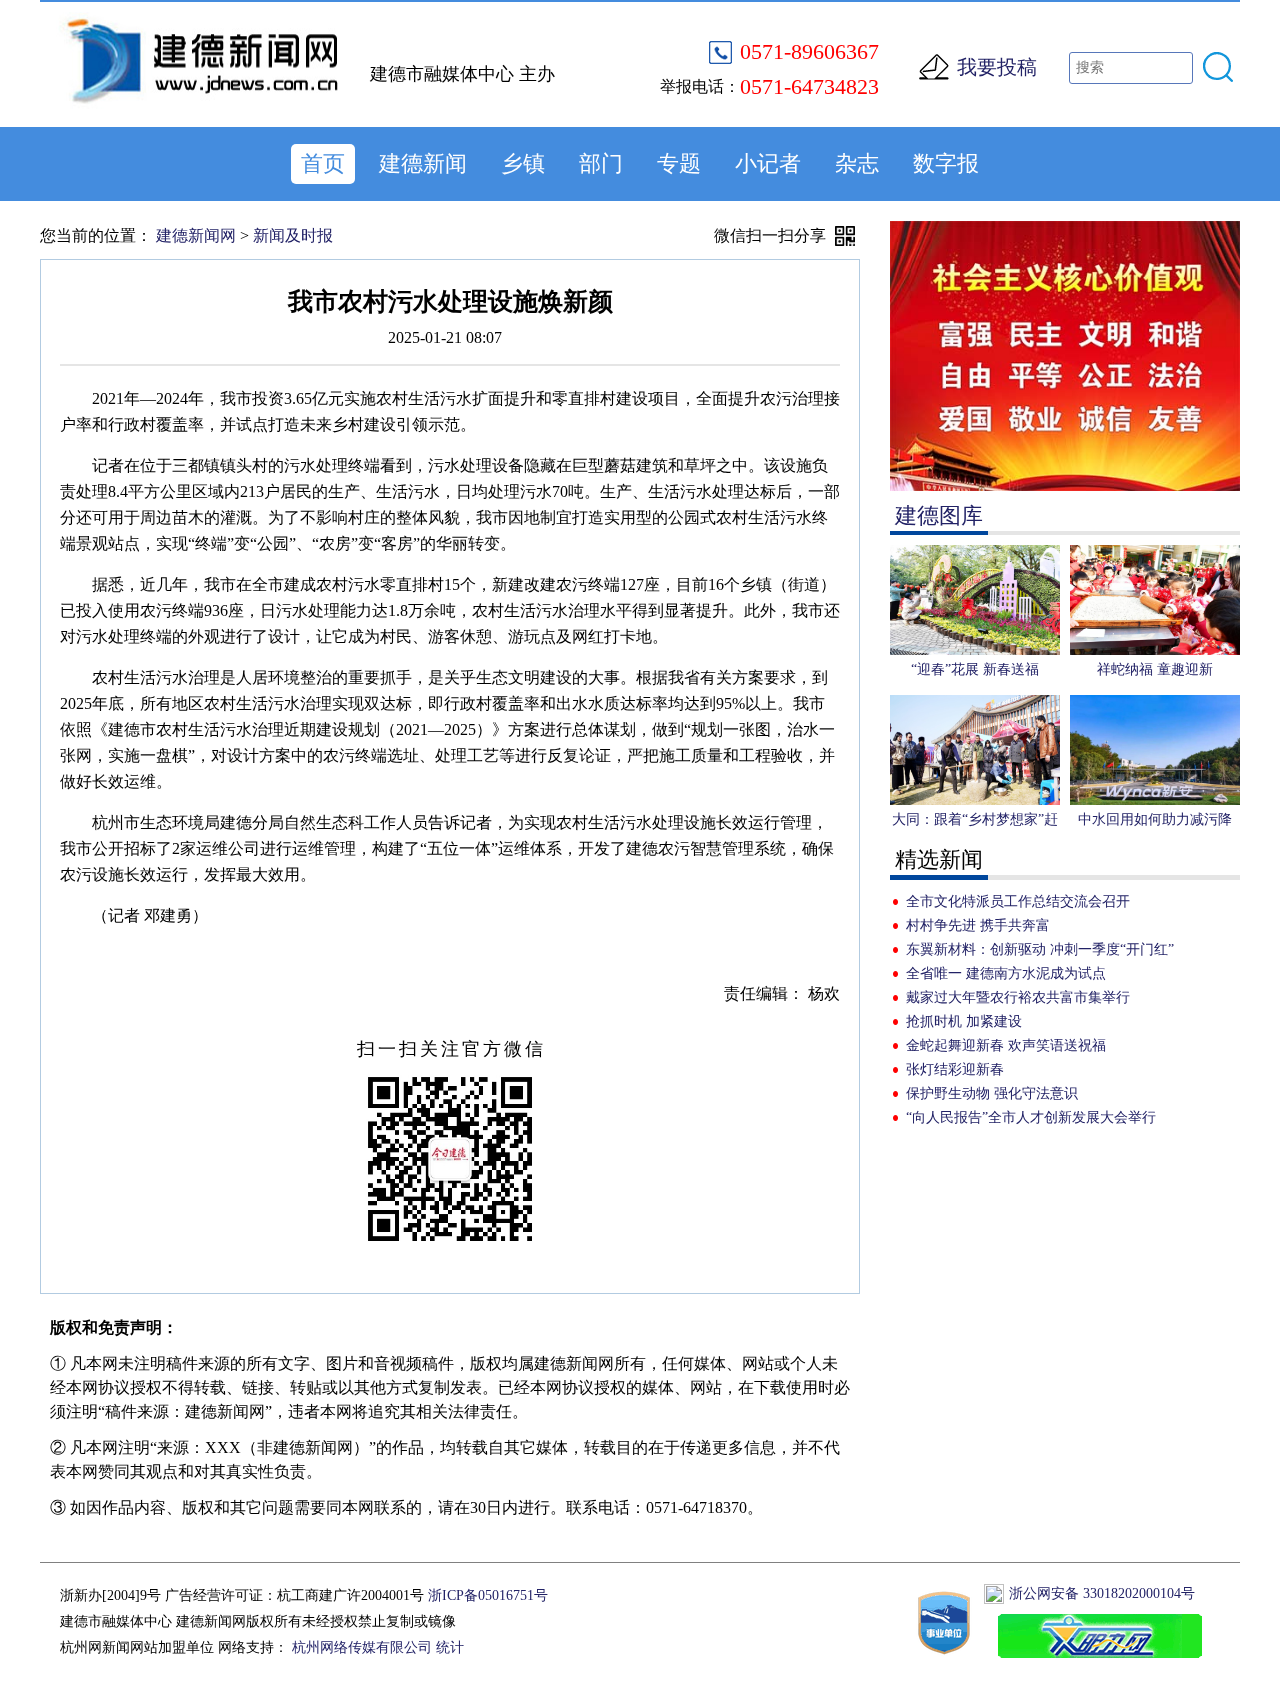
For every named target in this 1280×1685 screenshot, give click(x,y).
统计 (450, 1647)
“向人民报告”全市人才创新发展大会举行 (1031, 1117)
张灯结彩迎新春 (955, 1069)
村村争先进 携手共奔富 (978, 925)
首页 (323, 163)
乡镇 (523, 163)
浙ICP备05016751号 (488, 1595)
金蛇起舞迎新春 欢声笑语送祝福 (1006, 1045)
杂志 (857, 163)
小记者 (768, 163)
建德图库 (939, 515)
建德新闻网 (196, 235)
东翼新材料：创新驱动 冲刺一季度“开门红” (1040, 949)
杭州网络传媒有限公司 (362, 1647)
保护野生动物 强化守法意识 (992, 1093)
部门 (601, 163)
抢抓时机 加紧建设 (964, 1021)
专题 (679, 163)
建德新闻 (423, 163)
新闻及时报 (293, 235)
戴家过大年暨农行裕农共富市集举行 (1018, 997)
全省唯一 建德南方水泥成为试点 (1006, 973)
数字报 (946, 163)
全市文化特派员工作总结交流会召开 (1018, 901)
